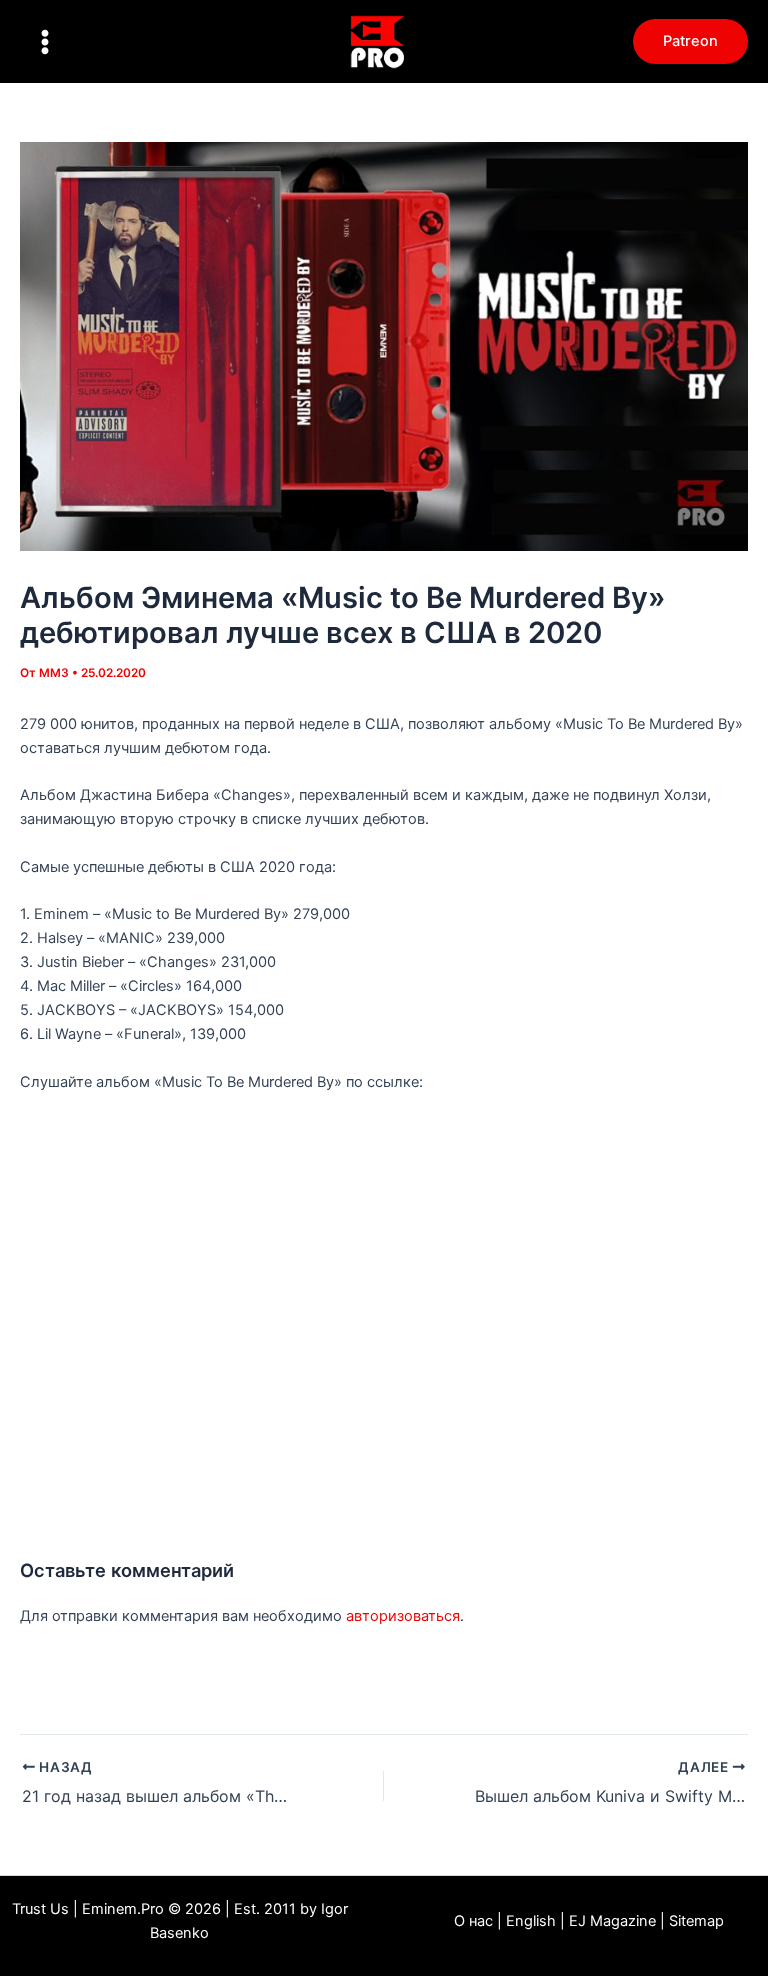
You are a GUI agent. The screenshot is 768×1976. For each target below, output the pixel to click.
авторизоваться (403, 1616)
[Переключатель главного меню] (45, 42)
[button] (690, 41)
